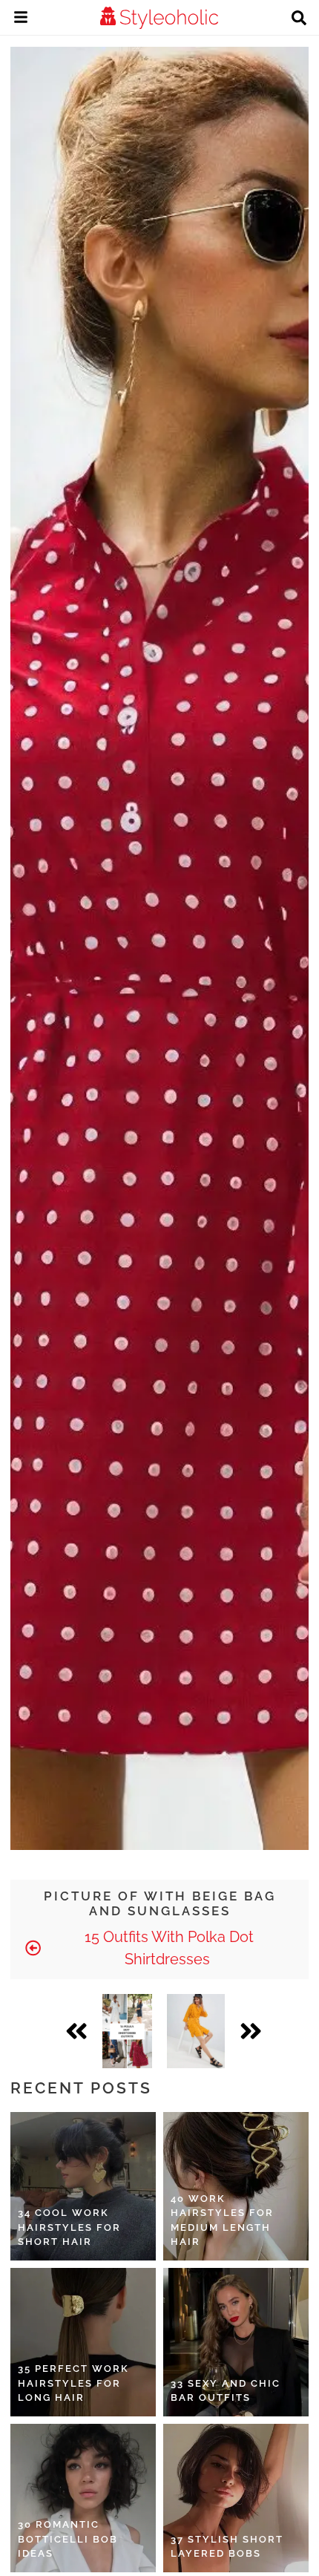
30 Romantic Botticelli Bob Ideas (68, 2539)
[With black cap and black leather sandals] (196, 2031)
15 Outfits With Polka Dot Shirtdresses (167, 1948)
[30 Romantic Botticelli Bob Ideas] (83, 2498)
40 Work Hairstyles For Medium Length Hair (222, 2220)
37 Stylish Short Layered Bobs (227, 2547)
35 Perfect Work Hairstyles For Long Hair (73, 2383)
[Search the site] (299, 19)
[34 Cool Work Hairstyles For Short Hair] (83, 2186)
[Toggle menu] (21, 19)
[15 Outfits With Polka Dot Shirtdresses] (127, 2031)
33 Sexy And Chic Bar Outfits (226, 2391)
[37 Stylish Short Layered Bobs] (236, 2498)
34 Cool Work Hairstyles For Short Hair (69, 2227)
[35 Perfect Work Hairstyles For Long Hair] (83, 2342)
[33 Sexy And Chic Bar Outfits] (236, 2342)
